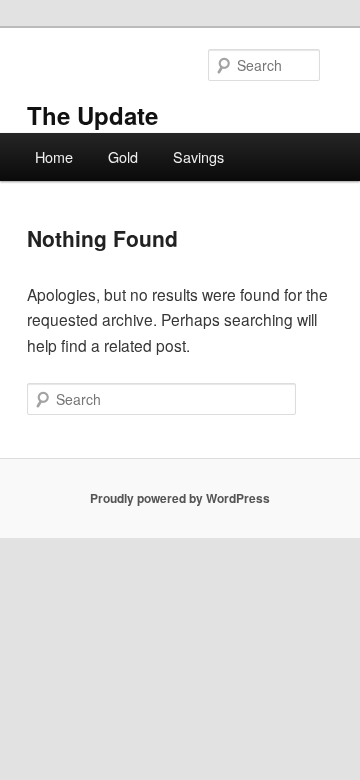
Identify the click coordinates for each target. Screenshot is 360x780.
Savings (198, 156)
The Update (92, 115)
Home (54, 156)
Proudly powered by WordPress (180, 498)
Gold (123, 156)
